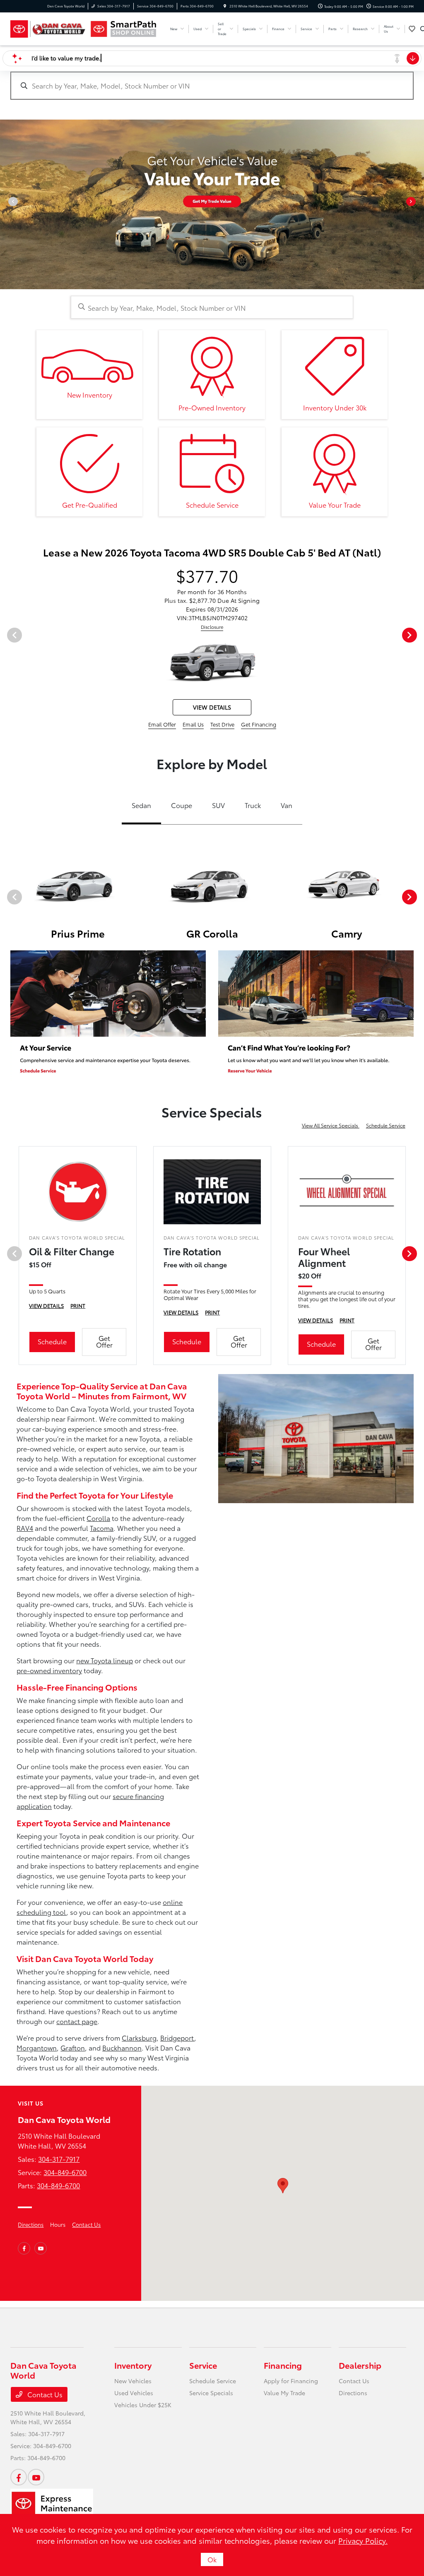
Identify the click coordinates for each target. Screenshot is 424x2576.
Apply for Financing (291, 2381)
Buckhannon (122, 2047)
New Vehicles (133, 2381)
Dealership (360, 2365)
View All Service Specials (331, 1125)
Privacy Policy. (363, 2540)
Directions (31, 2224)
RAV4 (25, 1528)
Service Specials (211, 2393)
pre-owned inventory (49, 1670)
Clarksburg (139, 2038)
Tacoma (102, 1528)
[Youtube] (41, 2248)
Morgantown (37, 2047)
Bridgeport (177, 2038)
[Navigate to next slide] (418, 204)
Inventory (133, 2365)
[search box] (212, 82)
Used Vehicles (134, 2393)
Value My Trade (284, 2393)
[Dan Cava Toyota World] (48, 29)
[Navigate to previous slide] (6, 204)
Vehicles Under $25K (143, 2405)
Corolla (98, 1518)
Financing (283, 2365)
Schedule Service (386, 1125)
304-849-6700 (65, 2172)
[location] (225, 6)
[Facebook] (24, 2248)
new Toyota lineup (105, 1660)
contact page (77, 2021)
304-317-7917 (59, 2159)
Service (203, 2365)
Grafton (73, 2047)
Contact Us (86, 2224)
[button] (283, 2186)
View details (212, 707)
